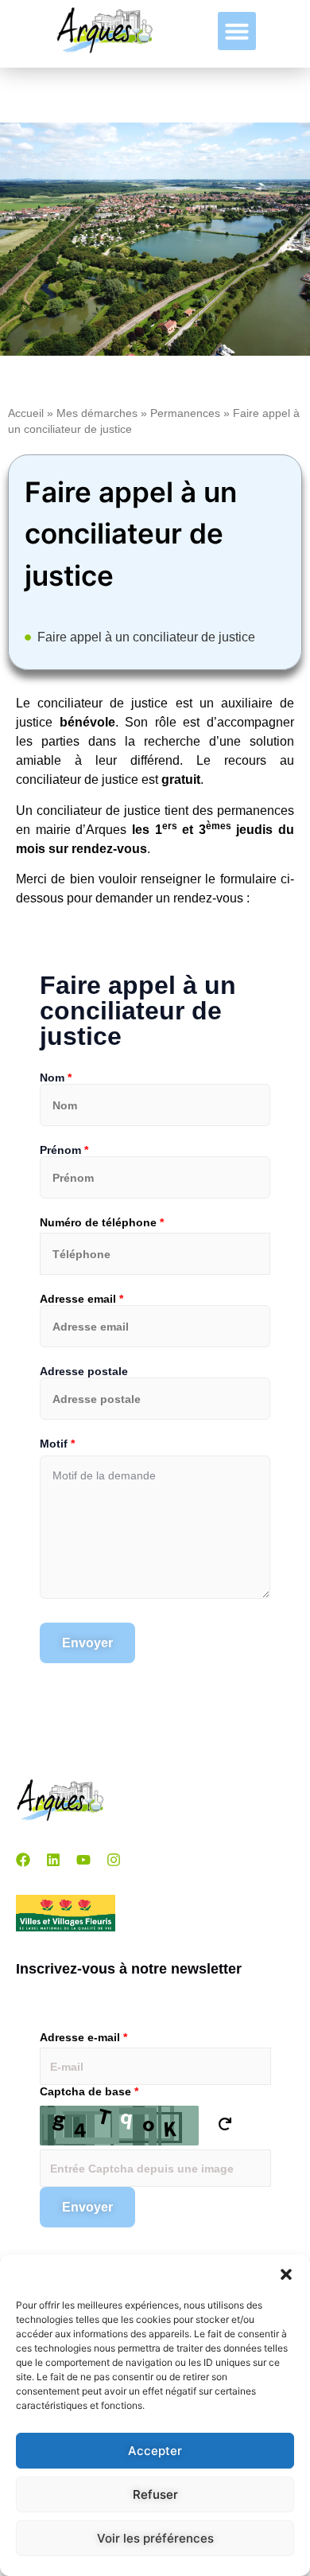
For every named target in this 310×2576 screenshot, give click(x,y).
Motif (57, 1444)
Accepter (155, 2451)
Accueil (26, 413)
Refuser (155, 2494)
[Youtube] (83, 1860)
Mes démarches (97, 413)
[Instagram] (114, 1860)
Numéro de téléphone (102, 1222)
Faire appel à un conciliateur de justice (146, 637)
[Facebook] (23, 1860)
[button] (286, 2274)
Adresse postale (84, 1371)
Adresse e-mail (83, 2037)
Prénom (64, 1150)
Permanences (185, 413)
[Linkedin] (53, 1860)
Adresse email (81, 1299)
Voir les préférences (155, 2538)
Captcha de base (89, 2091)
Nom (56, 1078)
